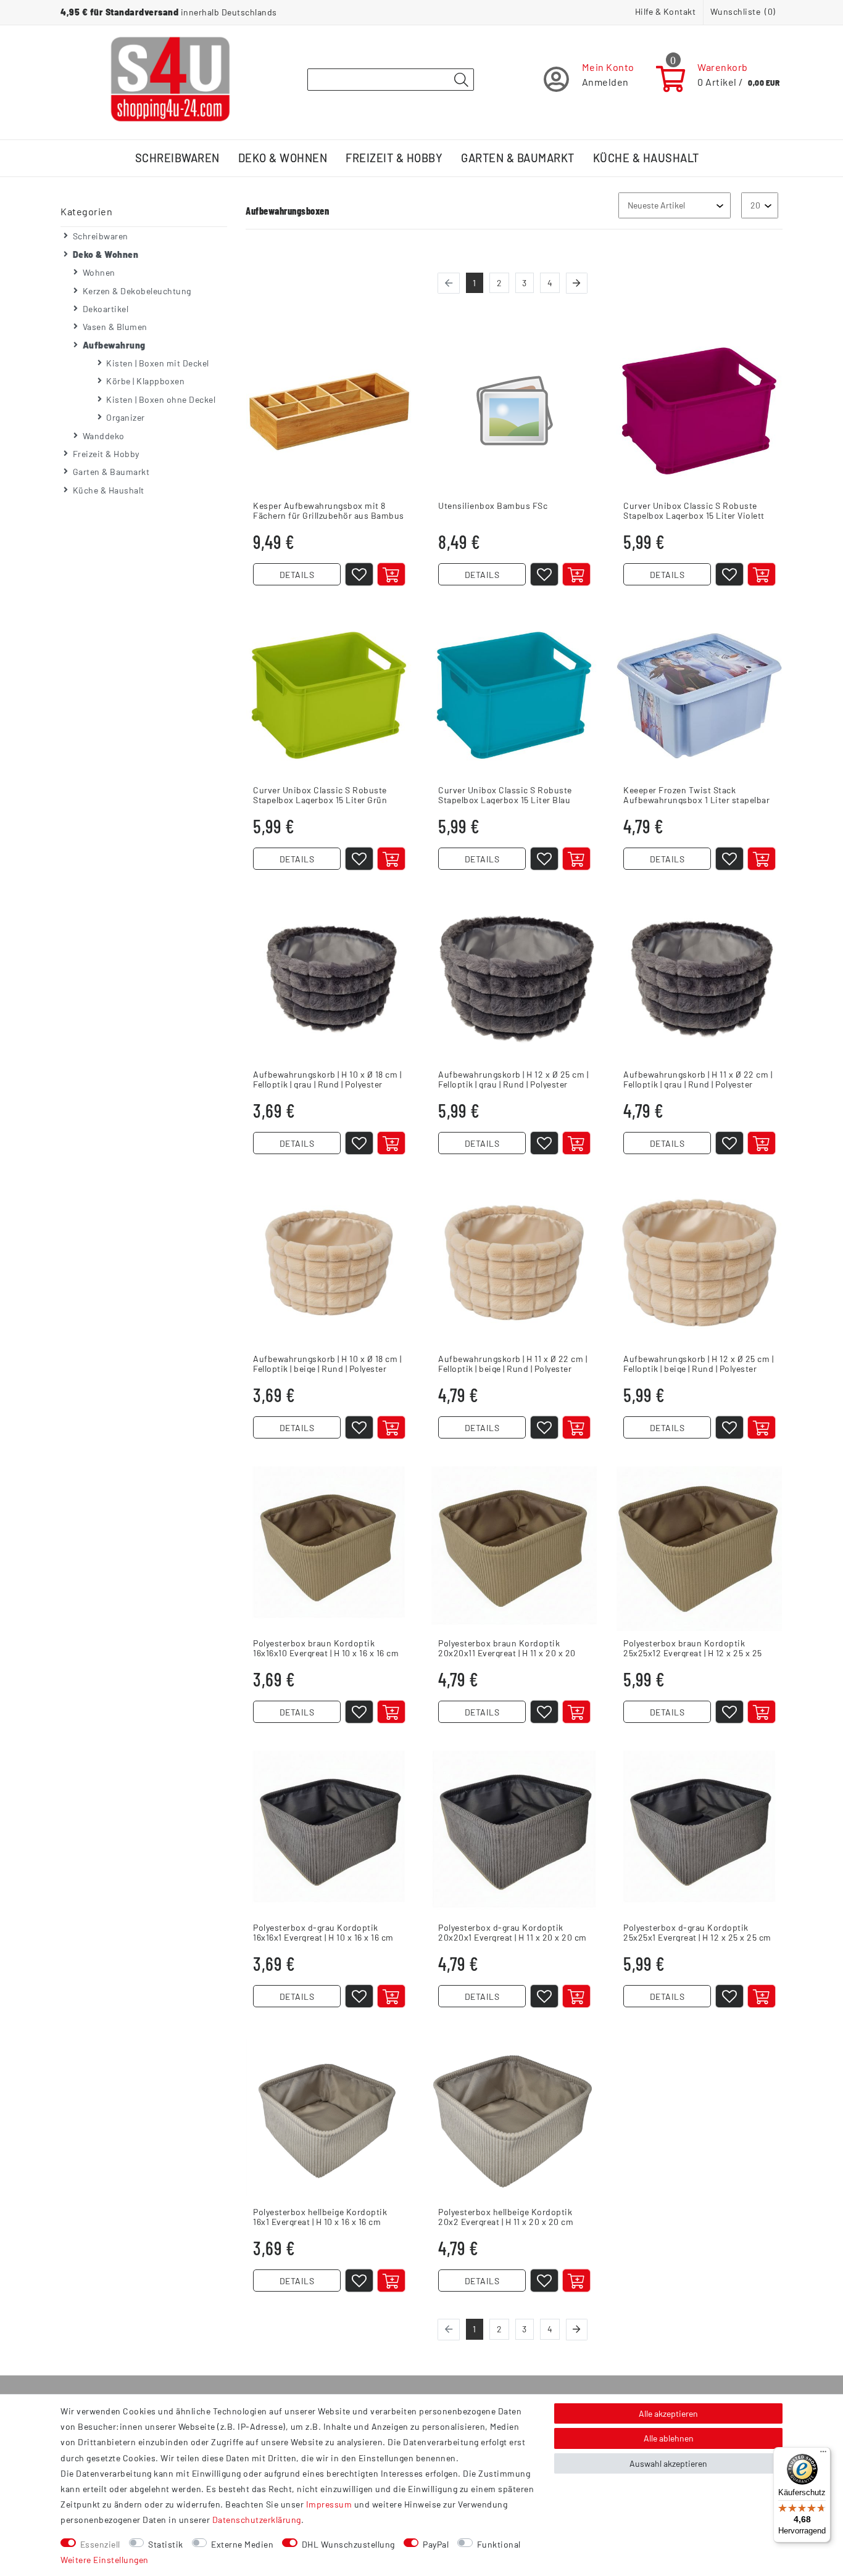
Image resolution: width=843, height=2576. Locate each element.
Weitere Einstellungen (105, 2560)
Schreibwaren (177, 158)
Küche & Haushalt (646, 158)
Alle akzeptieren (668, 2413)
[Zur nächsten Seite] (577, 283)
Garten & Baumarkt (518, 158)
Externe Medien (242, 2544)
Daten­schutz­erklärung (257, 2520)
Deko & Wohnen (283, 158)
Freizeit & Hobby (394, 158)
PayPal (436, 2544)
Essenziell (100, 2544)
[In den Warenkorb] (391, 574)
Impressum (329, 2504)
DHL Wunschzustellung (348, 2544)
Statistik (166, 2544)
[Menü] (823, 2454)
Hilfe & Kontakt (666, 11)
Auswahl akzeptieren (668, 2463)
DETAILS (297, 575)
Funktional (499, 2544)
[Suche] (461, 80)
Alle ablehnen (669, 2438)
